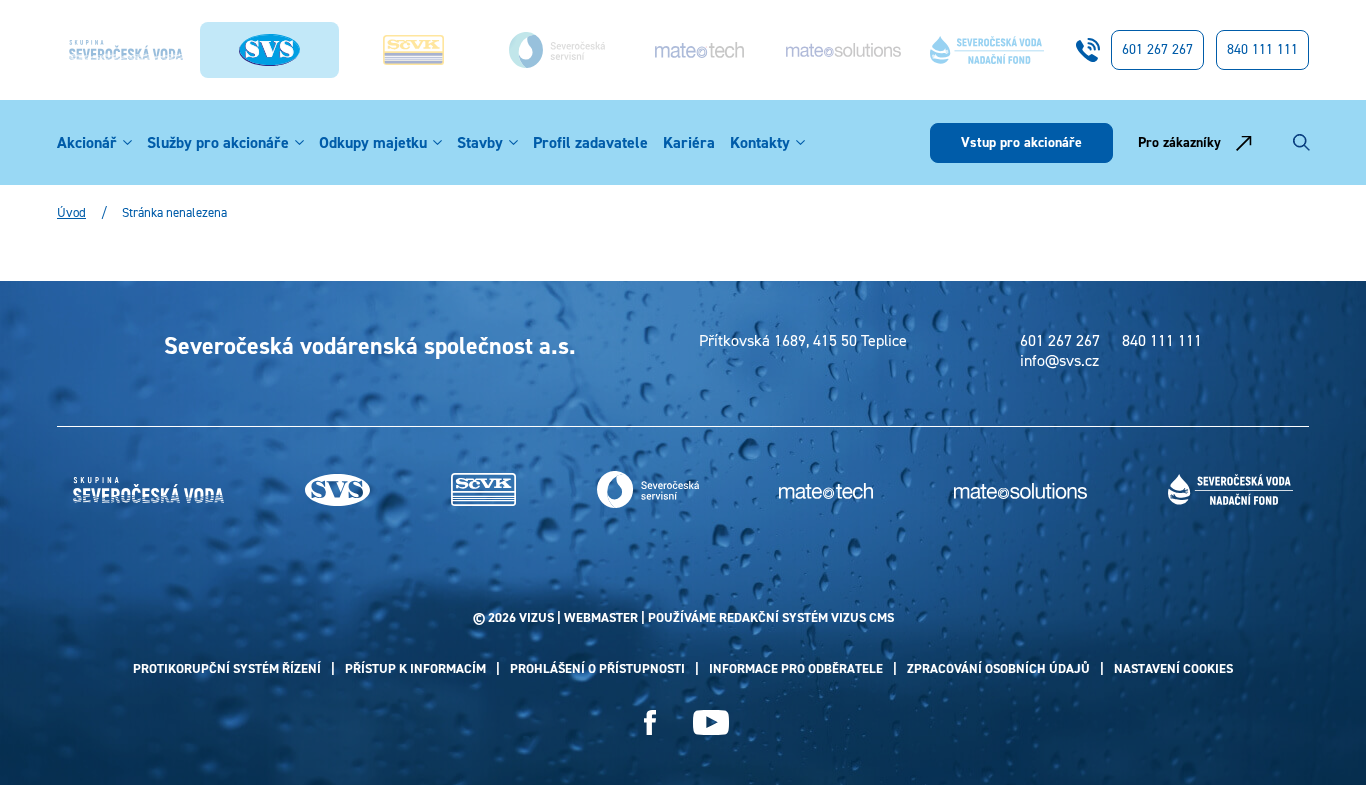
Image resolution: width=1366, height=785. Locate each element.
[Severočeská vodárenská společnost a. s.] (269, 50)
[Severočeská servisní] (556, 49)
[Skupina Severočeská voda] (126, 50)
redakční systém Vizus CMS (806, 617)
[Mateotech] (700, 49)
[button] (127, 143)
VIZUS (536, 617)
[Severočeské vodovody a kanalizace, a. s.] (413, 50)
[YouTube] (711, 722)
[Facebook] (650, 722)
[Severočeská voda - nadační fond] (987, 50)
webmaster (601, 617)
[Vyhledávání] (1301, 143)
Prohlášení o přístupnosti (597, 668)
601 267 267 (1157, 49)
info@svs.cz (1059, 361)
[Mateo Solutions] (843, 50)
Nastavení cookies (1173, 668)
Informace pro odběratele (796, 668)
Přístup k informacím (415, 668)
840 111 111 (1262, 49)
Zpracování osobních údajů (998, 668)
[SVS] (337, 490)
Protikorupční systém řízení (227, 668)
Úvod (71, 213)
